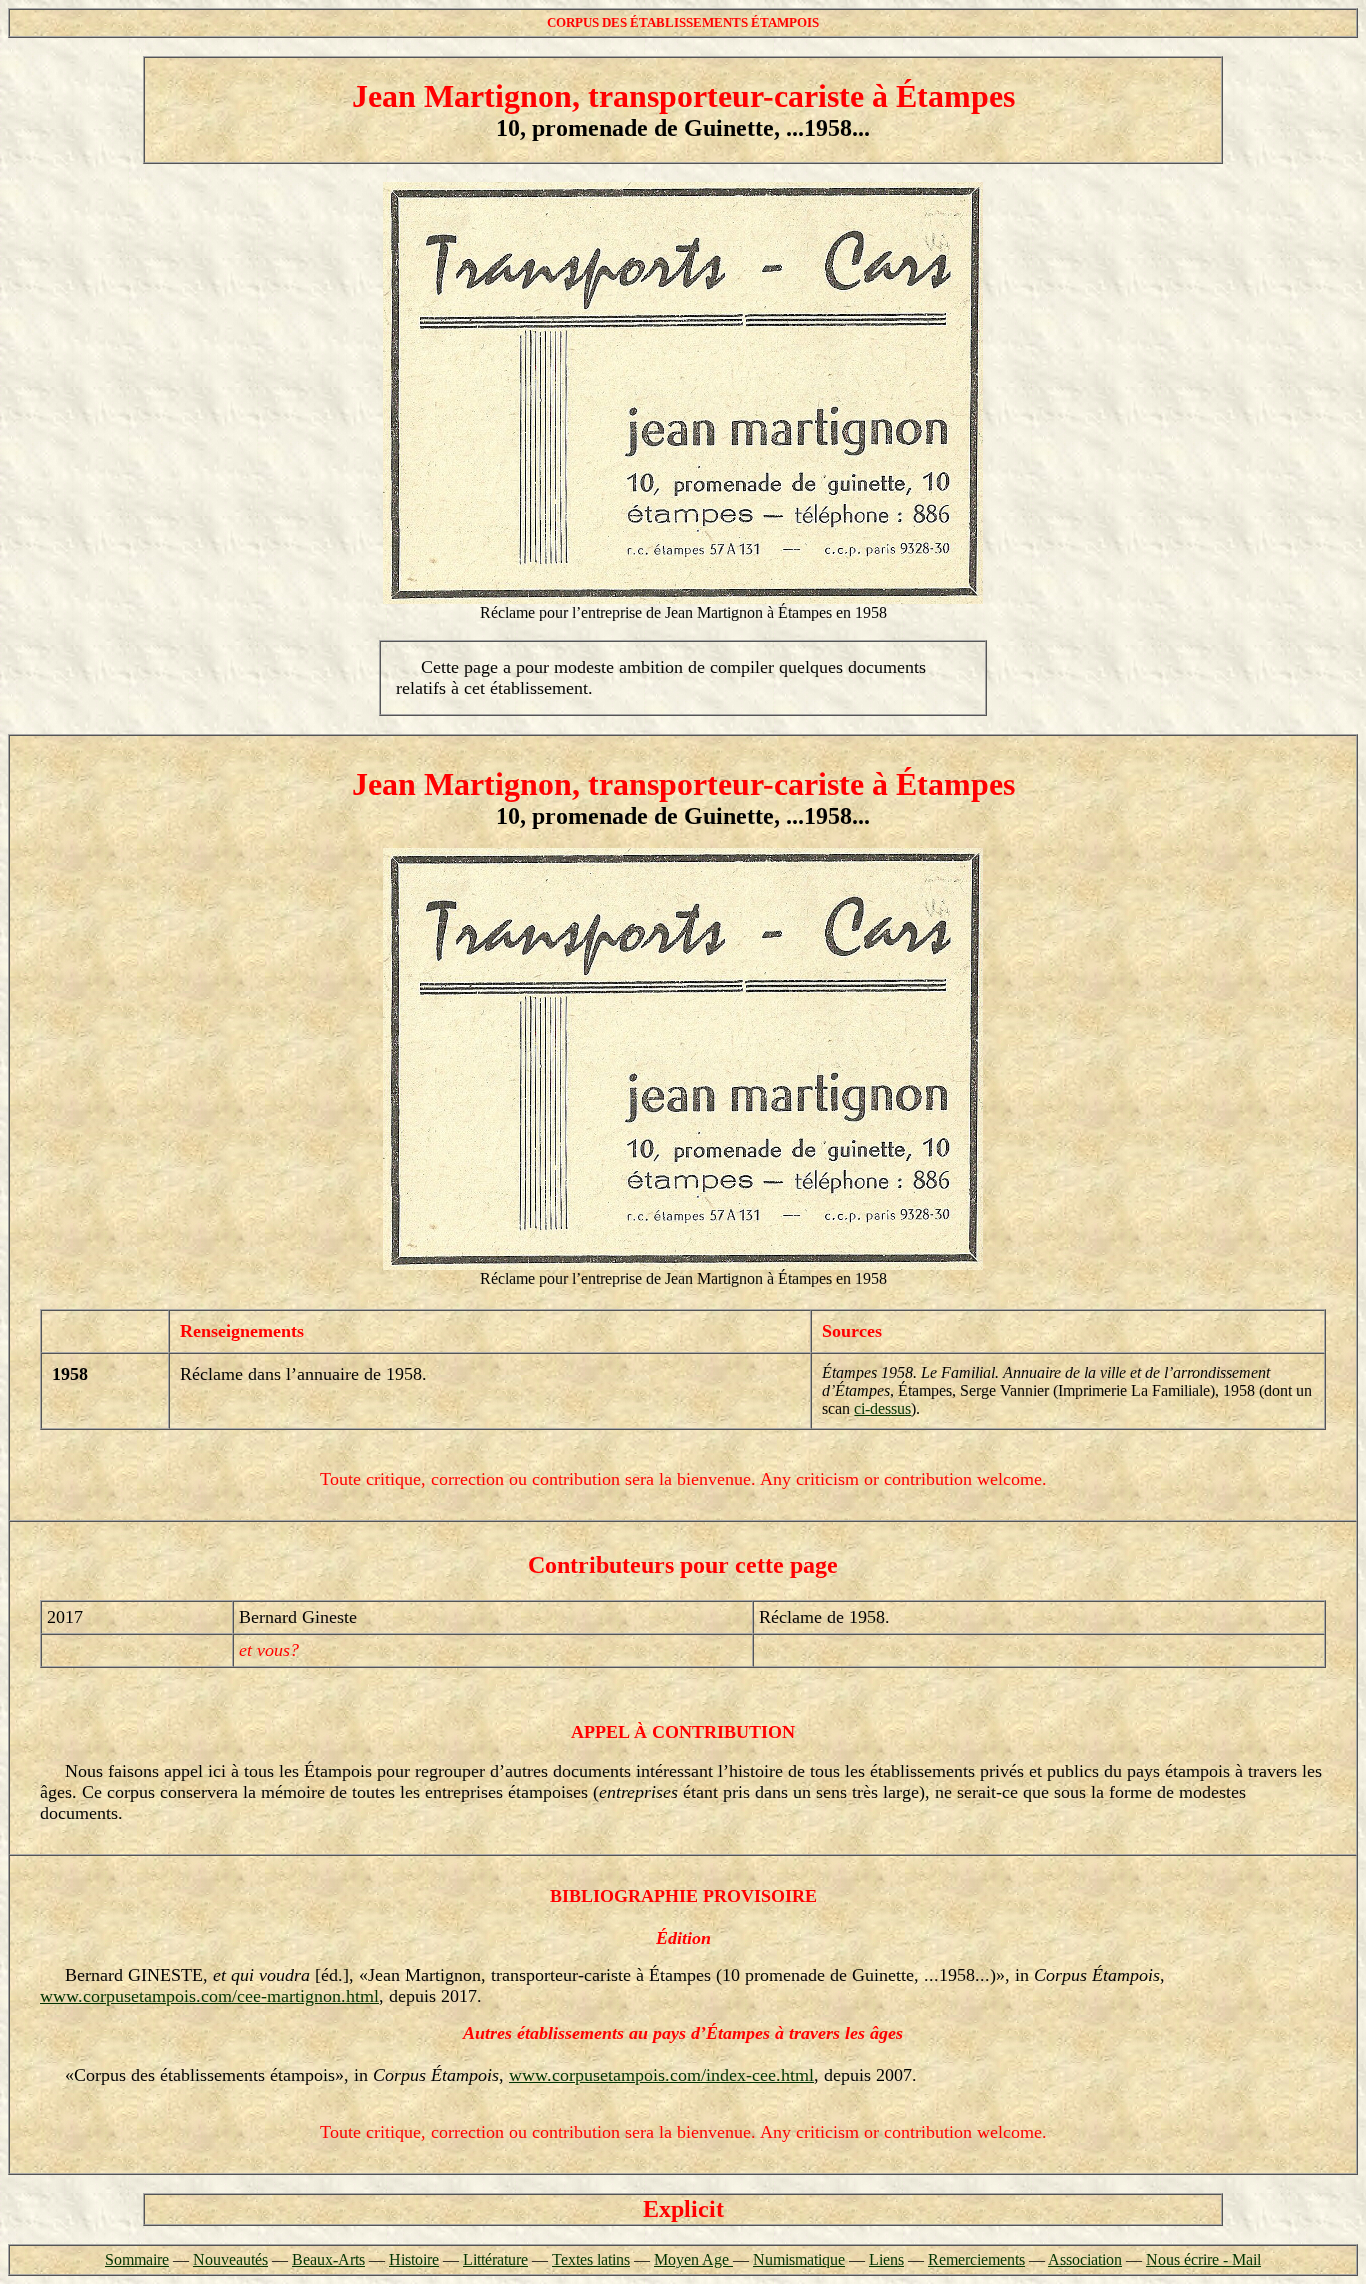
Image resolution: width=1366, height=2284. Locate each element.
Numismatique (799, 2259)
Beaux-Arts (328, 2259)
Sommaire (137, 2259)
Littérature (495, 2259)
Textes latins (591, 2259)
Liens (886, 2259)
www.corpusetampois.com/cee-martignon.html (209, 1996)
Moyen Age (693, 2259)
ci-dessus (882, 1408)
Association (1085, 2259)
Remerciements (976, 2259)
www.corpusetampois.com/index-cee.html (661, 2075)
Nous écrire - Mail (1203, 2259)
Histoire (414, 2259)
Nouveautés (230, 2259)
